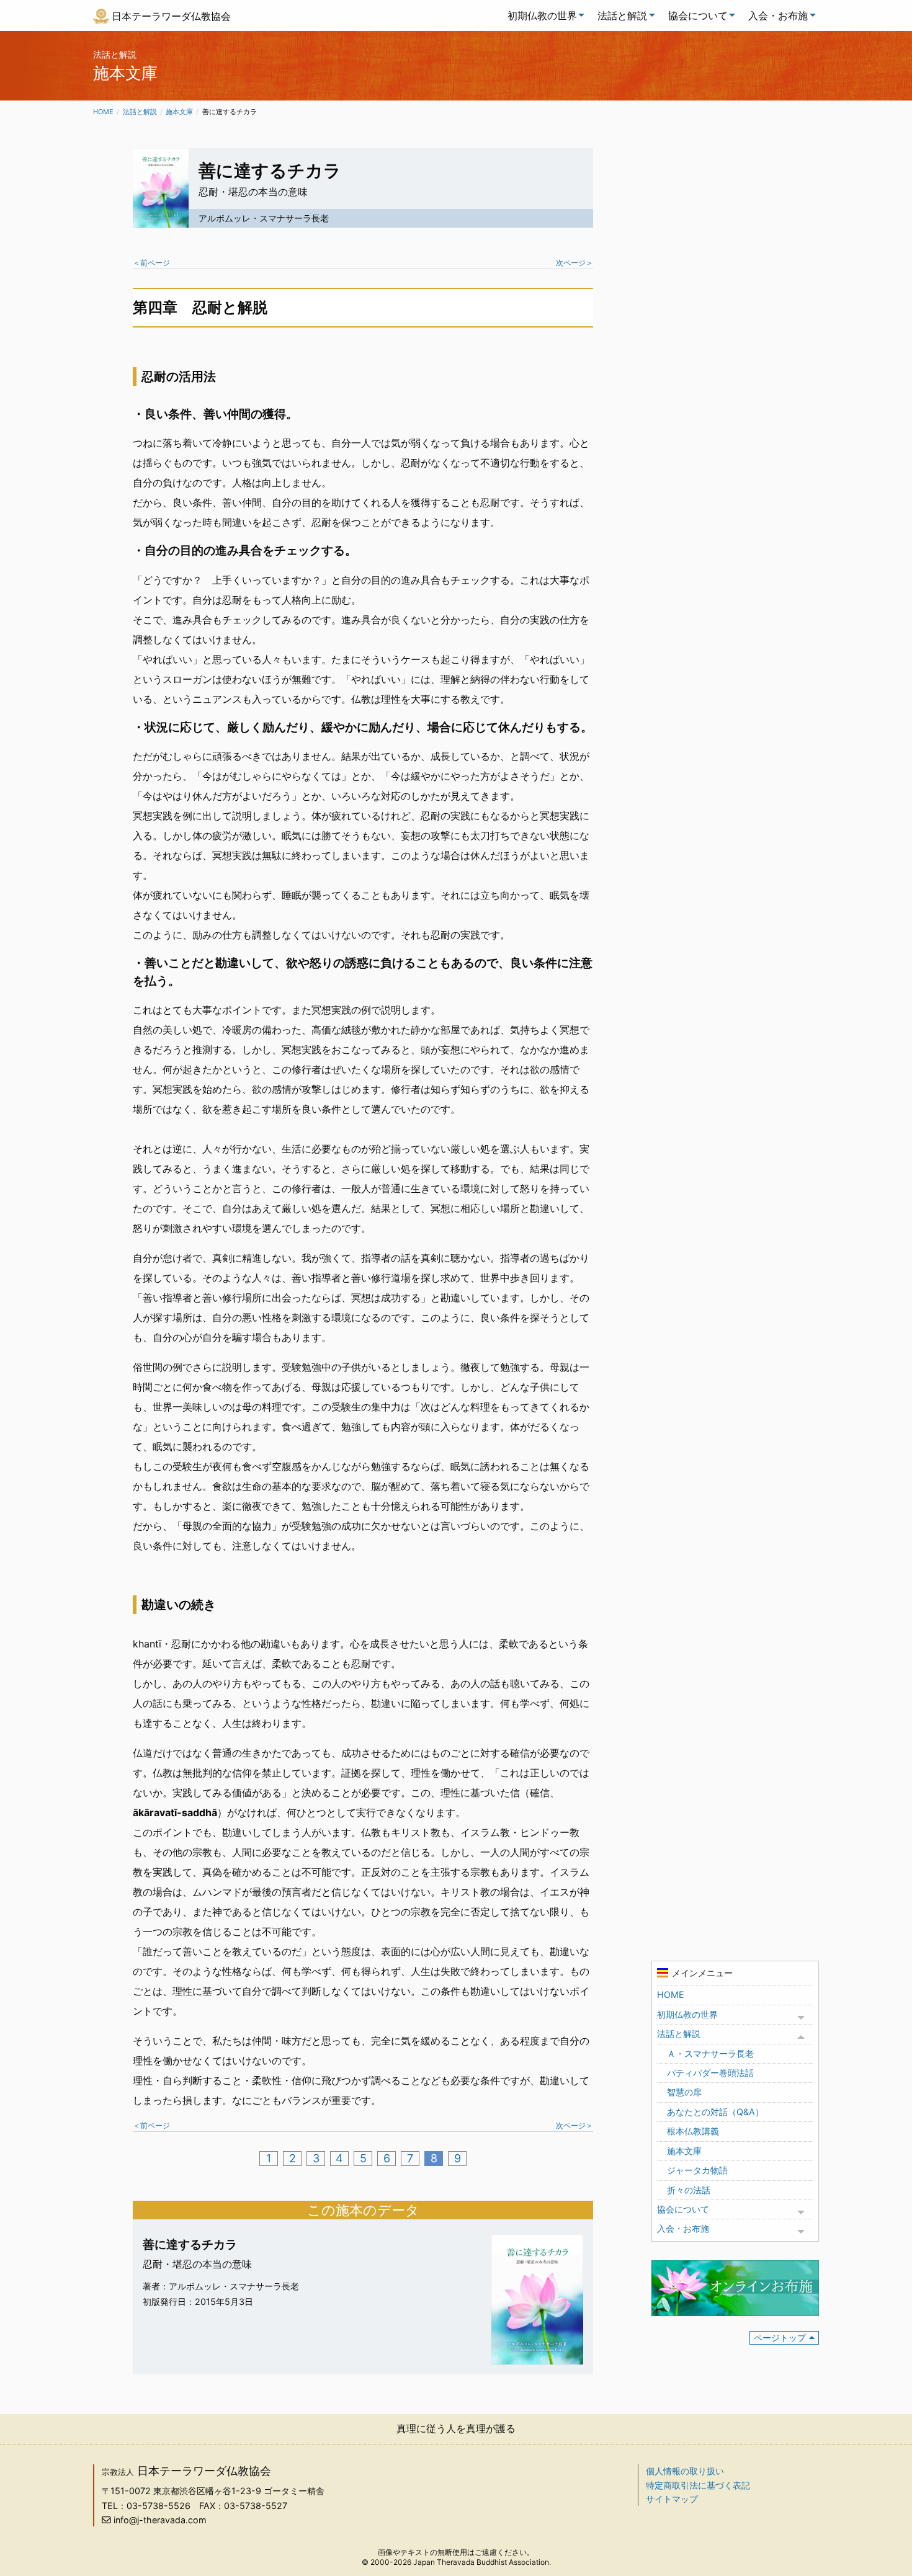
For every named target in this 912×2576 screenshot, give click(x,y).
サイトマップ (672, 2499)
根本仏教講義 (693, 2131)
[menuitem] (543, 16)
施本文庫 (179, 112)
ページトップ (780, 2338)
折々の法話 (689, 2190)
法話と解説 (622, 16)
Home (103, 112)
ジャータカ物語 (697, 2170)
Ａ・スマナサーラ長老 (710, 2053)
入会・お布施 (778, 16)
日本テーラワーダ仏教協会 (171, 16)
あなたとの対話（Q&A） (715, 2112)
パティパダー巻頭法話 (710, 2073)
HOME (671, 1994)
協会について (698, 16)
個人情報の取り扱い (685, 2471)
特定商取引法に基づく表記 (698, 2485)
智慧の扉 (684, 2092)
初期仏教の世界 (542, 16)
